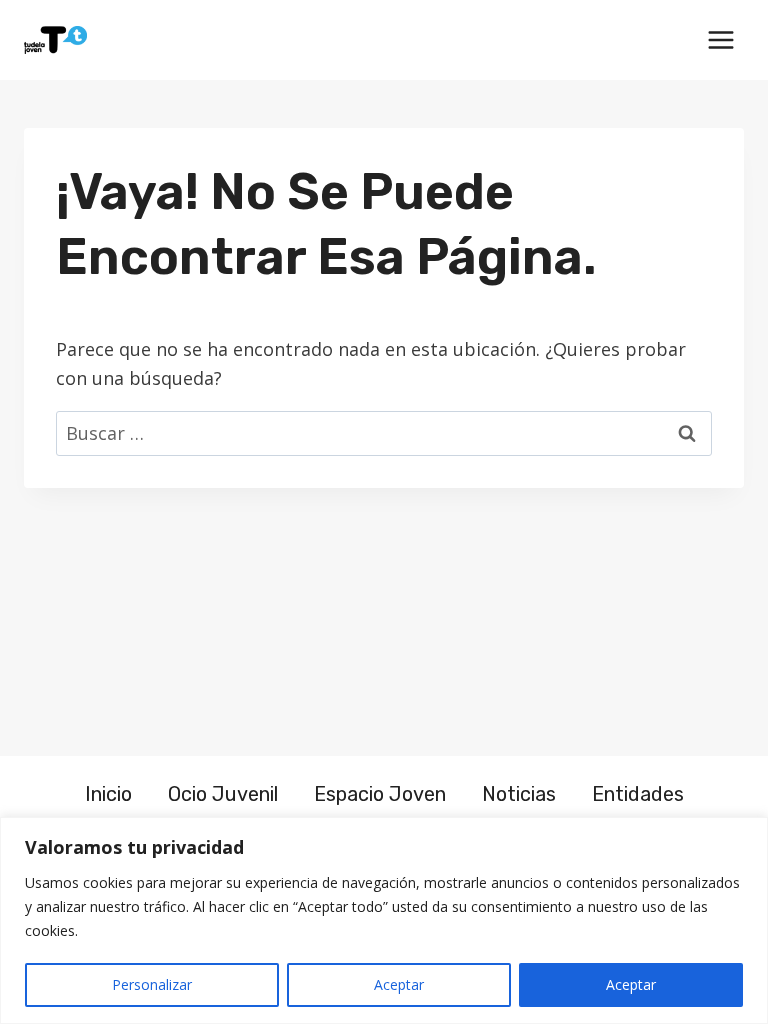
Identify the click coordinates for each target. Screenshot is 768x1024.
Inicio (108, 794)
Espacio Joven (380, 794)
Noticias (519, 794)
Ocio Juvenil (223, 794)
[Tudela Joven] (55, 40)
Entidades (638, 794)
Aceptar (399, 984)
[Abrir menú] (720, 39)
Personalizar (152, 984)
